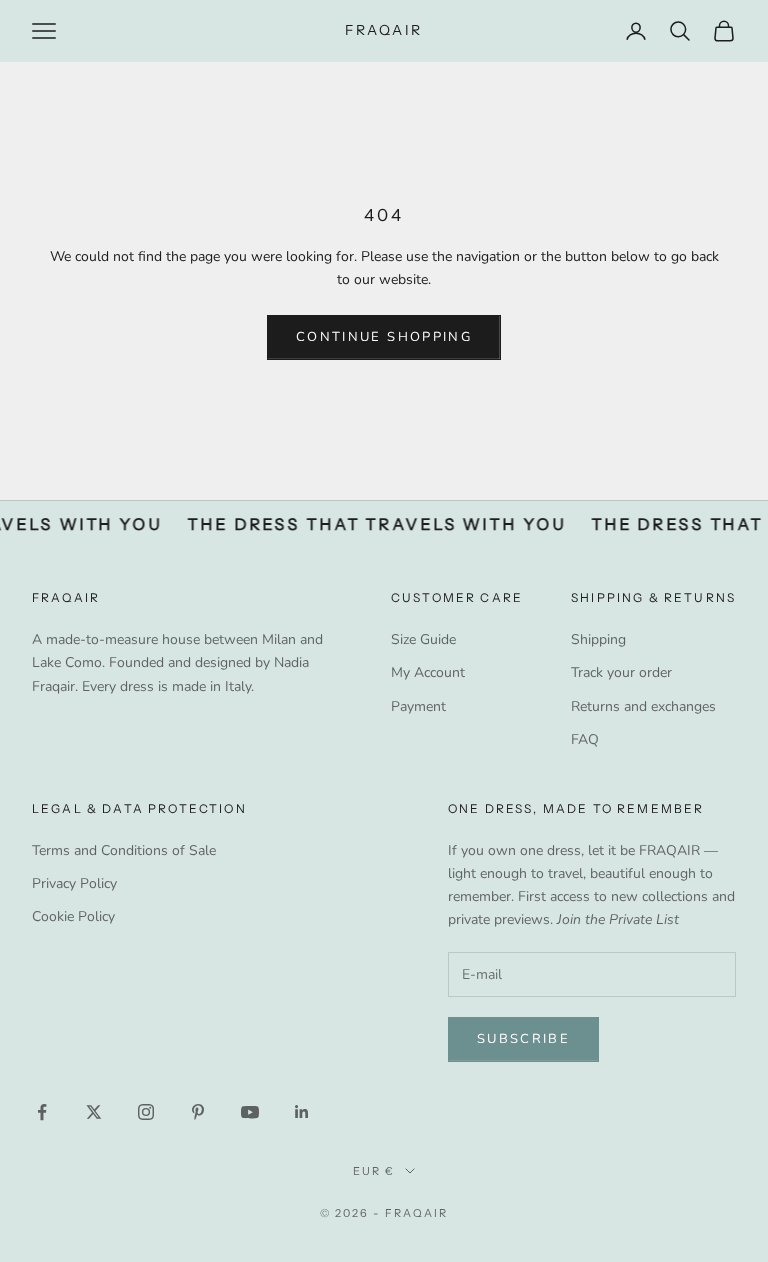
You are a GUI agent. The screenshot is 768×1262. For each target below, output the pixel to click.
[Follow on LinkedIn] (302, 1112)
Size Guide (423, 639)
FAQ (585, 739)
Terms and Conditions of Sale (124, 850)
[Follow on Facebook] (42, 1112)
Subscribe (523, 1039)
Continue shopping (384, 337)
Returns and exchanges (643, 706)
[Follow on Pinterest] (198, 1112)
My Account (428, 672)
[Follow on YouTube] (250, 1112)
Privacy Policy (74, 883)
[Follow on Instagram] (146, 1112)
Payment (418, 706)
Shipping (598, 639)
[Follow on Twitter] (94, 1112)
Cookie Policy (73, 916)
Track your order (621, 672)
